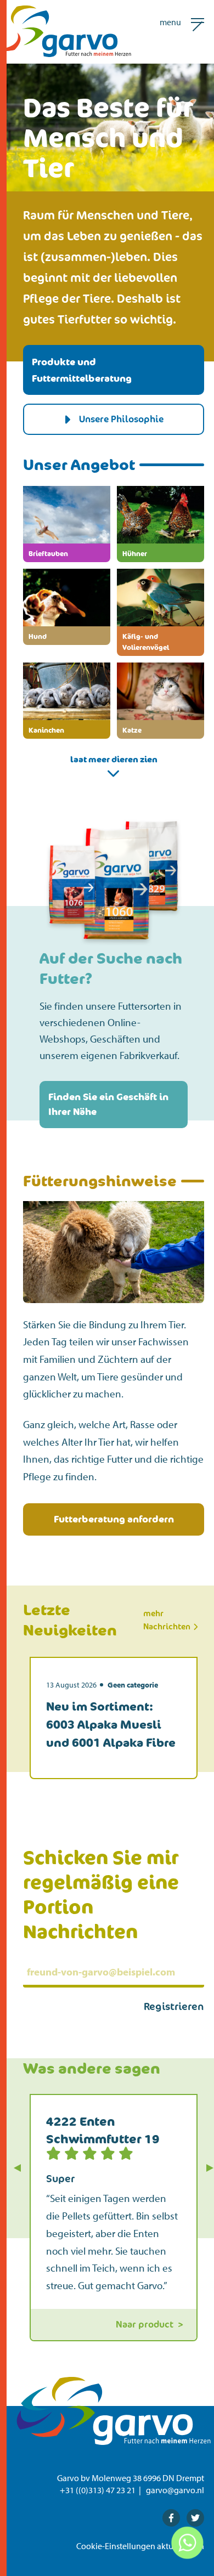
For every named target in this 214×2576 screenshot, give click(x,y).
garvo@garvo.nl (175, 2490)
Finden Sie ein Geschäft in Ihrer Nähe (108, 1104)
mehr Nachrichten (168, 1620)
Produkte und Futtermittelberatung (82, 370)
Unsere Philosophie (121, 419)
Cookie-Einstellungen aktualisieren (140, 2546)
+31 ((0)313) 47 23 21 (98, 2490)
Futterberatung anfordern (114, 1519)
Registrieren (174, 2006)
